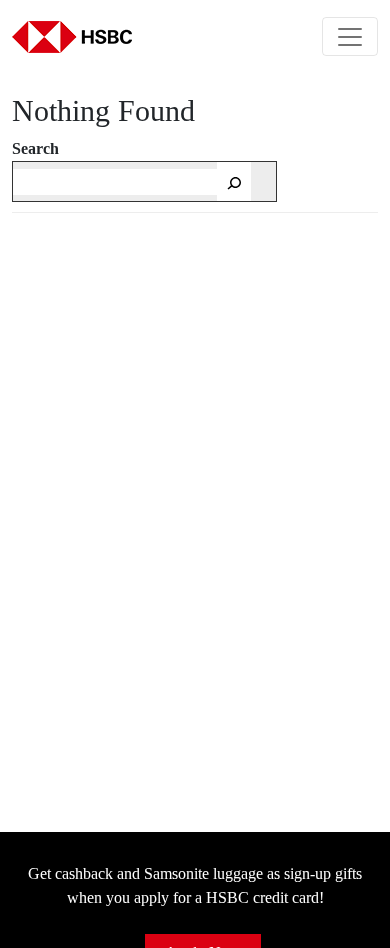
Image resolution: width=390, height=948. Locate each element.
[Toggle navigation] (350, 36)
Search (35, 148)
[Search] (234, 181)
